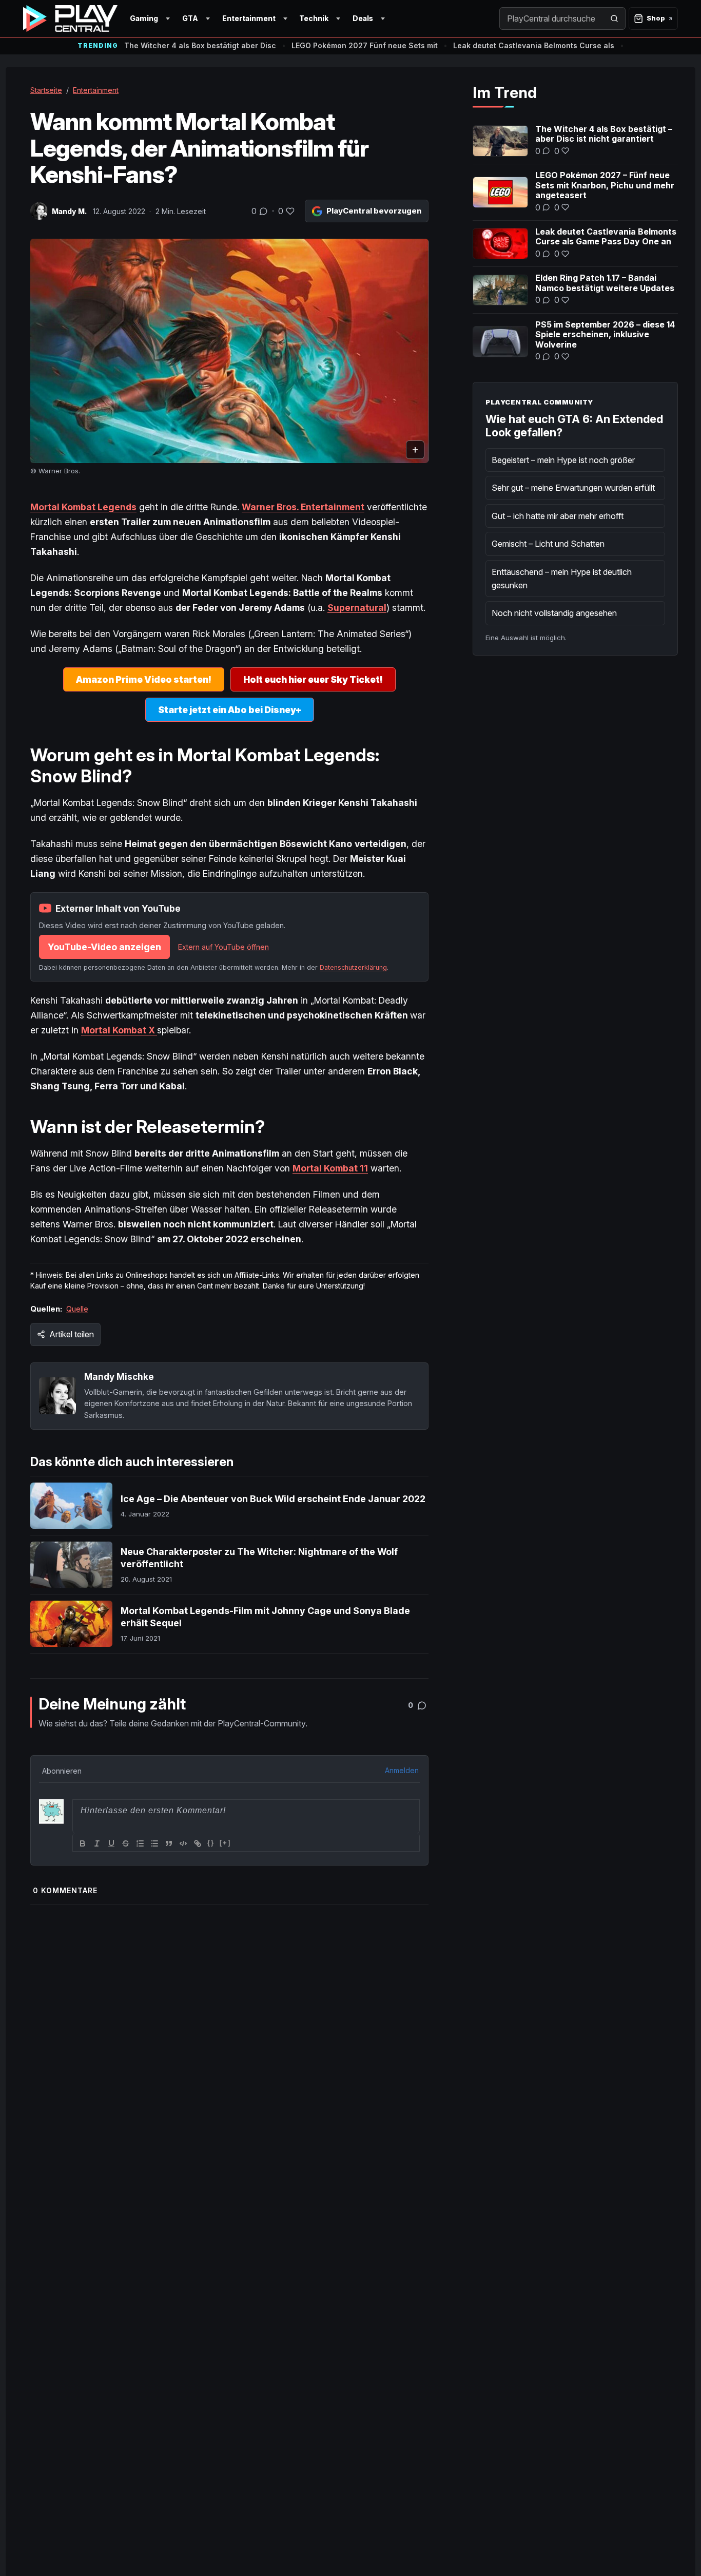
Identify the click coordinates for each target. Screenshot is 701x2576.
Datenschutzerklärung (353, 967)
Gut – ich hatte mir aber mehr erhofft (558, 516)
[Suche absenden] (614, 18)
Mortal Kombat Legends (83, 507)
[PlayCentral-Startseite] (70, 18)
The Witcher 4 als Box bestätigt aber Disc (200, 45)
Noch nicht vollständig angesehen (554, 613)
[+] (225, 1843)
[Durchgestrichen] (126, 1843)
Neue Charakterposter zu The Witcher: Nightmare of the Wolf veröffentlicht (259, 1558)
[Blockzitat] (169, 1843)
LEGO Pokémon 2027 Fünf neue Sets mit (365, 45)
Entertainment (249, 18)
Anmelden (402, 1770)
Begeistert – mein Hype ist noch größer (563, 460)
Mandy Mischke (119, 1377)
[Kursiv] (97, 1843)
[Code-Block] (183, 1843)
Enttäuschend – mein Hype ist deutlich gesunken (562, 579)
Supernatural (357, 608)
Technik (314, 18)
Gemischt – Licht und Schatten (548, 544)
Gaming (144, 18)
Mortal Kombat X (119, 1030)
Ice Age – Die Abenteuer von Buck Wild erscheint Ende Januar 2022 (273, 1499)
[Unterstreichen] (111, 1843)
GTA (190, 18)
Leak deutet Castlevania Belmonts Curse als (534, 45)
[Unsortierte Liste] (154, 1843)
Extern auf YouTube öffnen (223, 947)
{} (211, 1843)
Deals (363, 18)
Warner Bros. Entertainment (303, 507)
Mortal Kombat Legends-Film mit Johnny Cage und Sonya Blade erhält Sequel (265, 1617)
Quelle (77, 1309)
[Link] (198, 1843)
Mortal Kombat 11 (330, 1168)
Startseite (46, 90)
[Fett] (83, 1843)
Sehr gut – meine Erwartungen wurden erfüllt (573, 488)
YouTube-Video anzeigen (104, 947)
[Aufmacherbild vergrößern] (229, 351)
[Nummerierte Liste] (140, 1843)
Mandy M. (69, 211)
